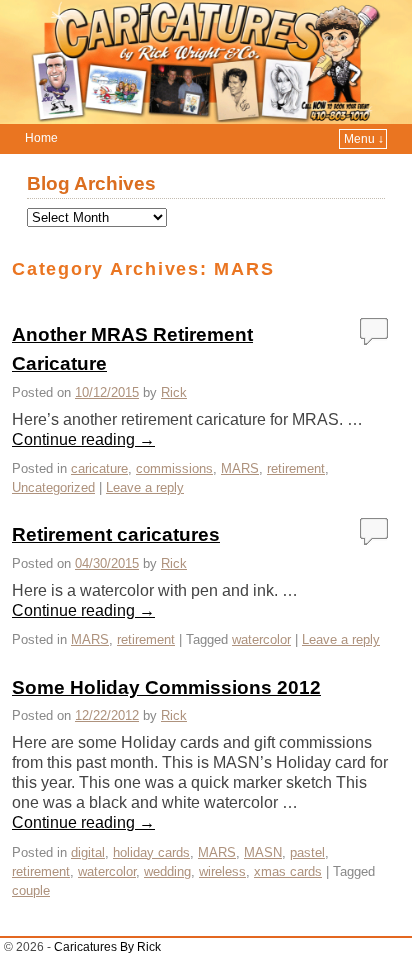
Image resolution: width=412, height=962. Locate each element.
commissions (174, 468)
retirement (296, 468)
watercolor (261, 639)
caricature (99, 468)
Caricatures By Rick (107, 947)
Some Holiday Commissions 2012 (166, 687)
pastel (307, 852)
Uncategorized (53, 487)
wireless (222, 871)
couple (31, 890)
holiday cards (151, 852)
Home (41, 138)
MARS (240, 468)
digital (88, 852)
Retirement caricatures (116, 534)
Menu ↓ (364, 139)
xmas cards (288, 871)
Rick (174, 392)
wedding (167, 871)
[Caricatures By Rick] (206, 62)
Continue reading (83, 439)
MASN (263, 852)
